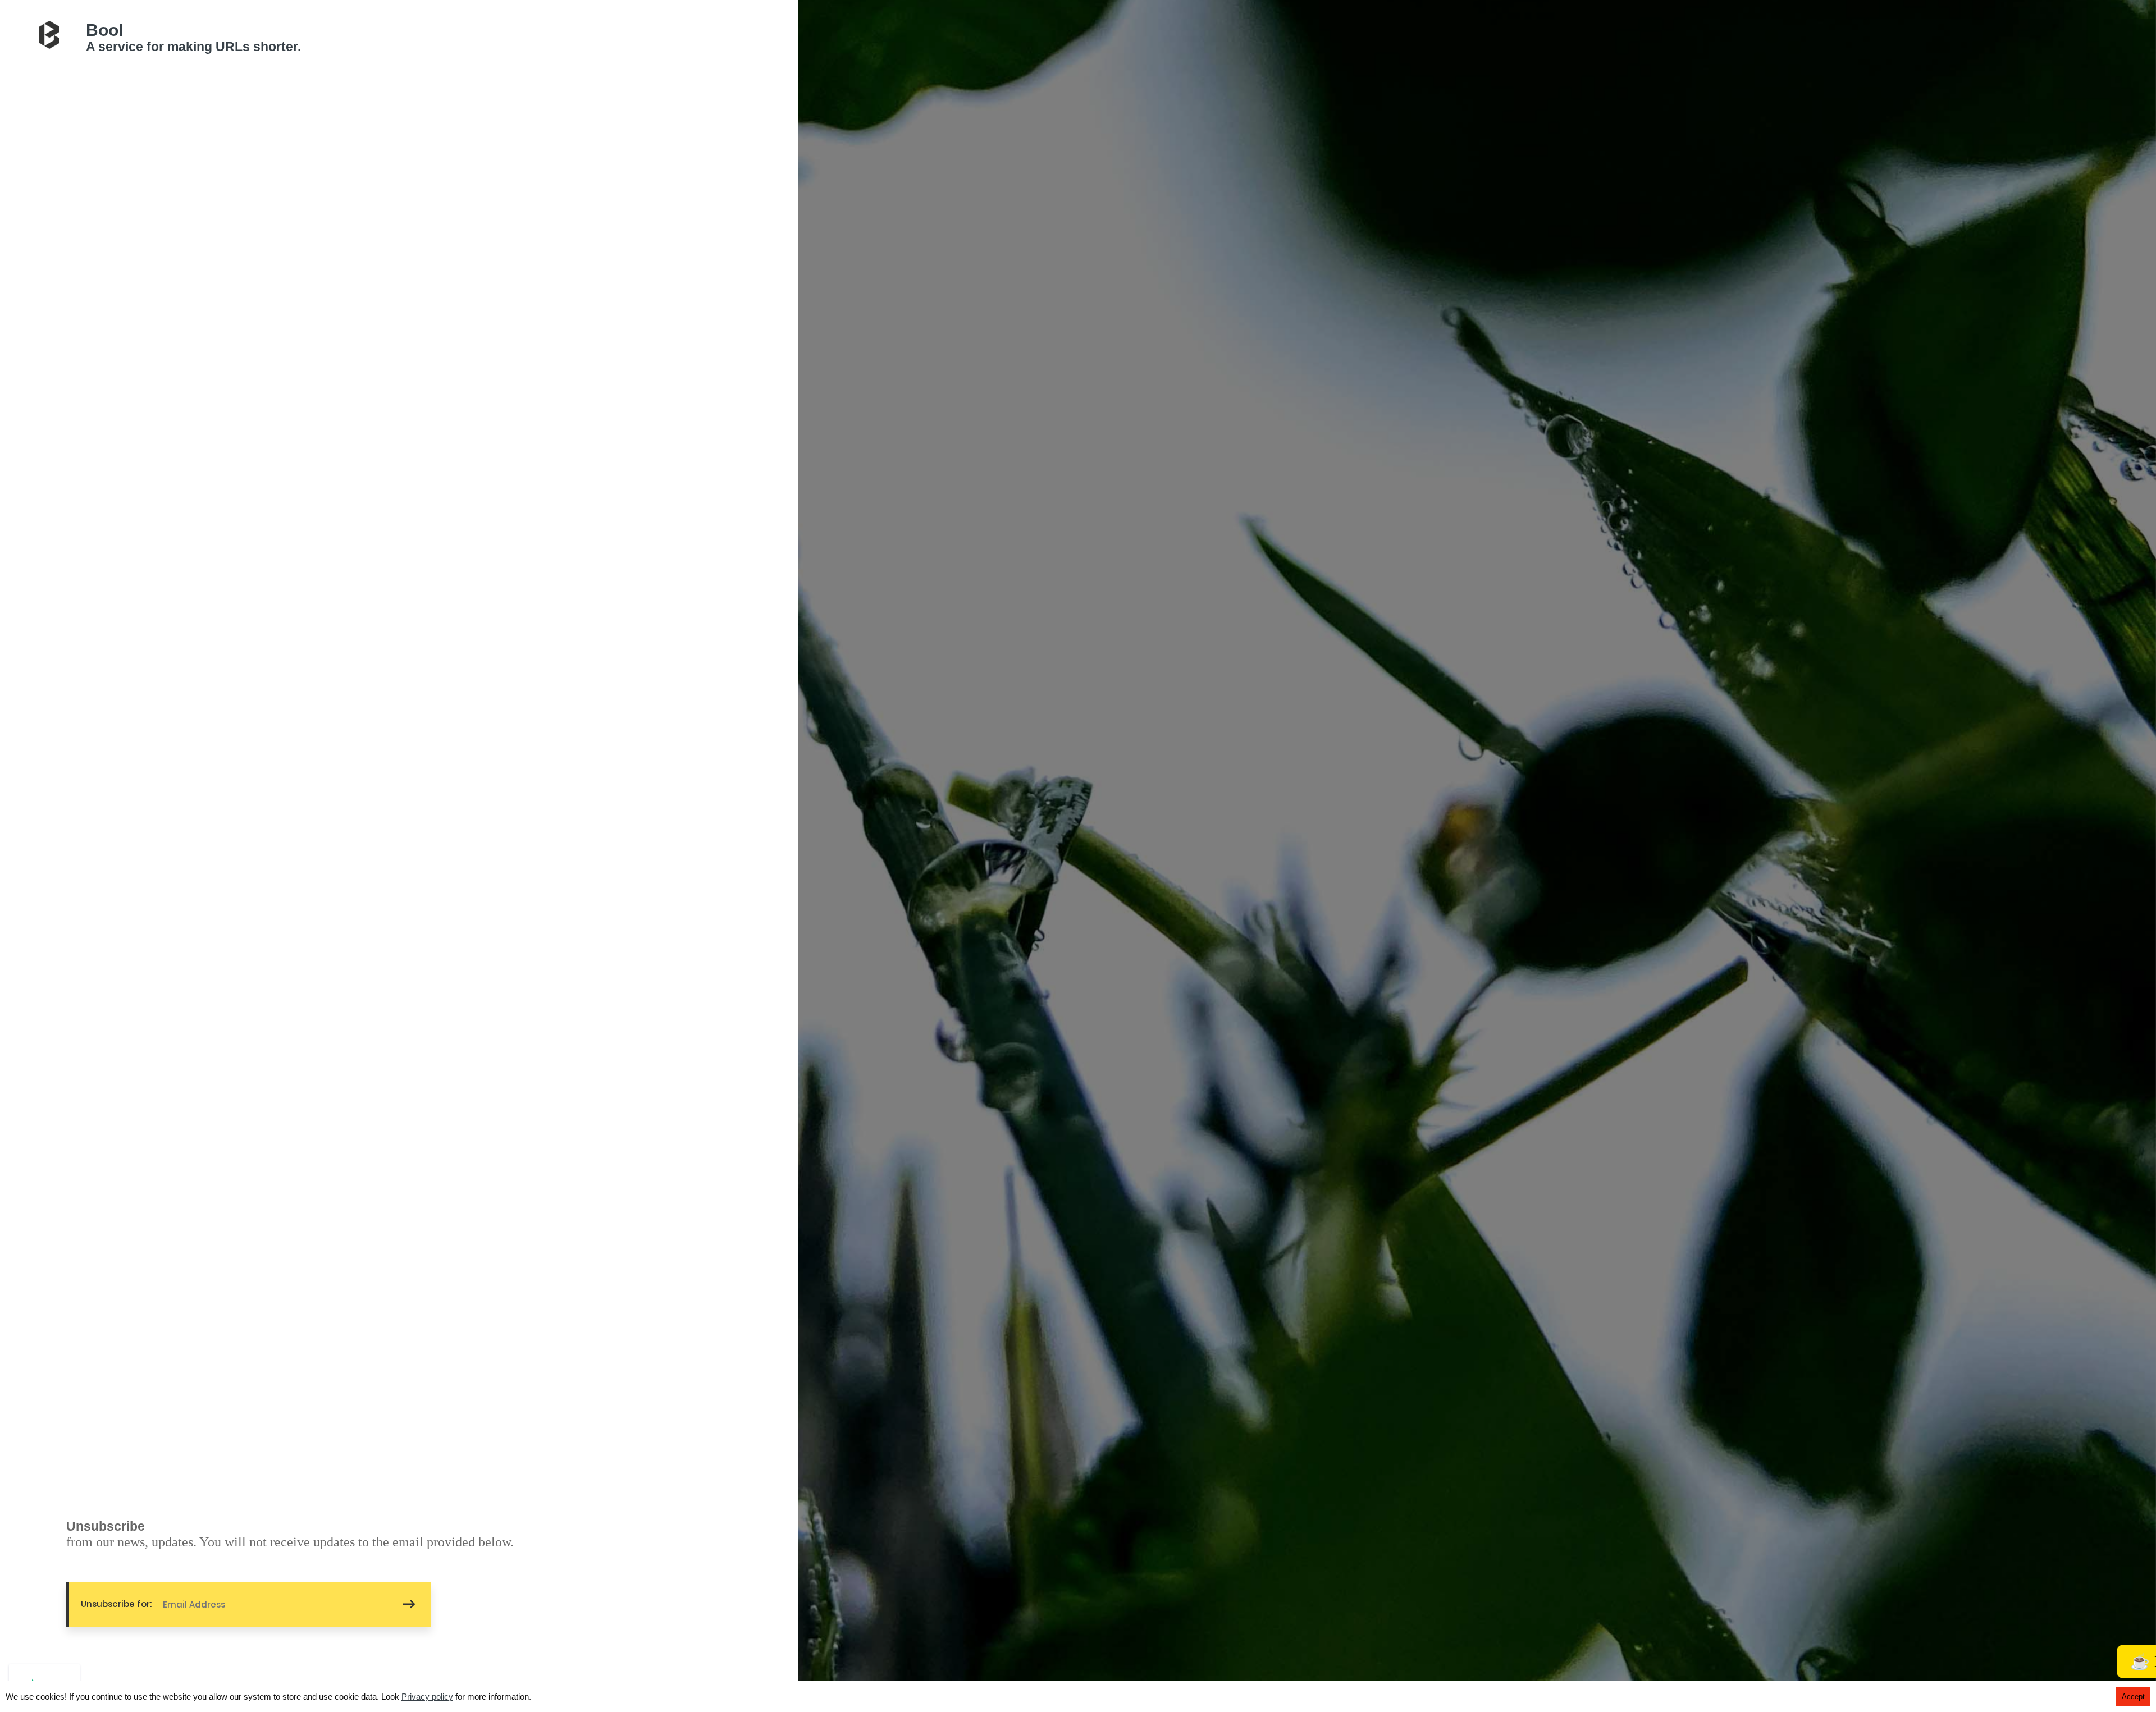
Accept (2133, 1697)
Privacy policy (427, 1697)
